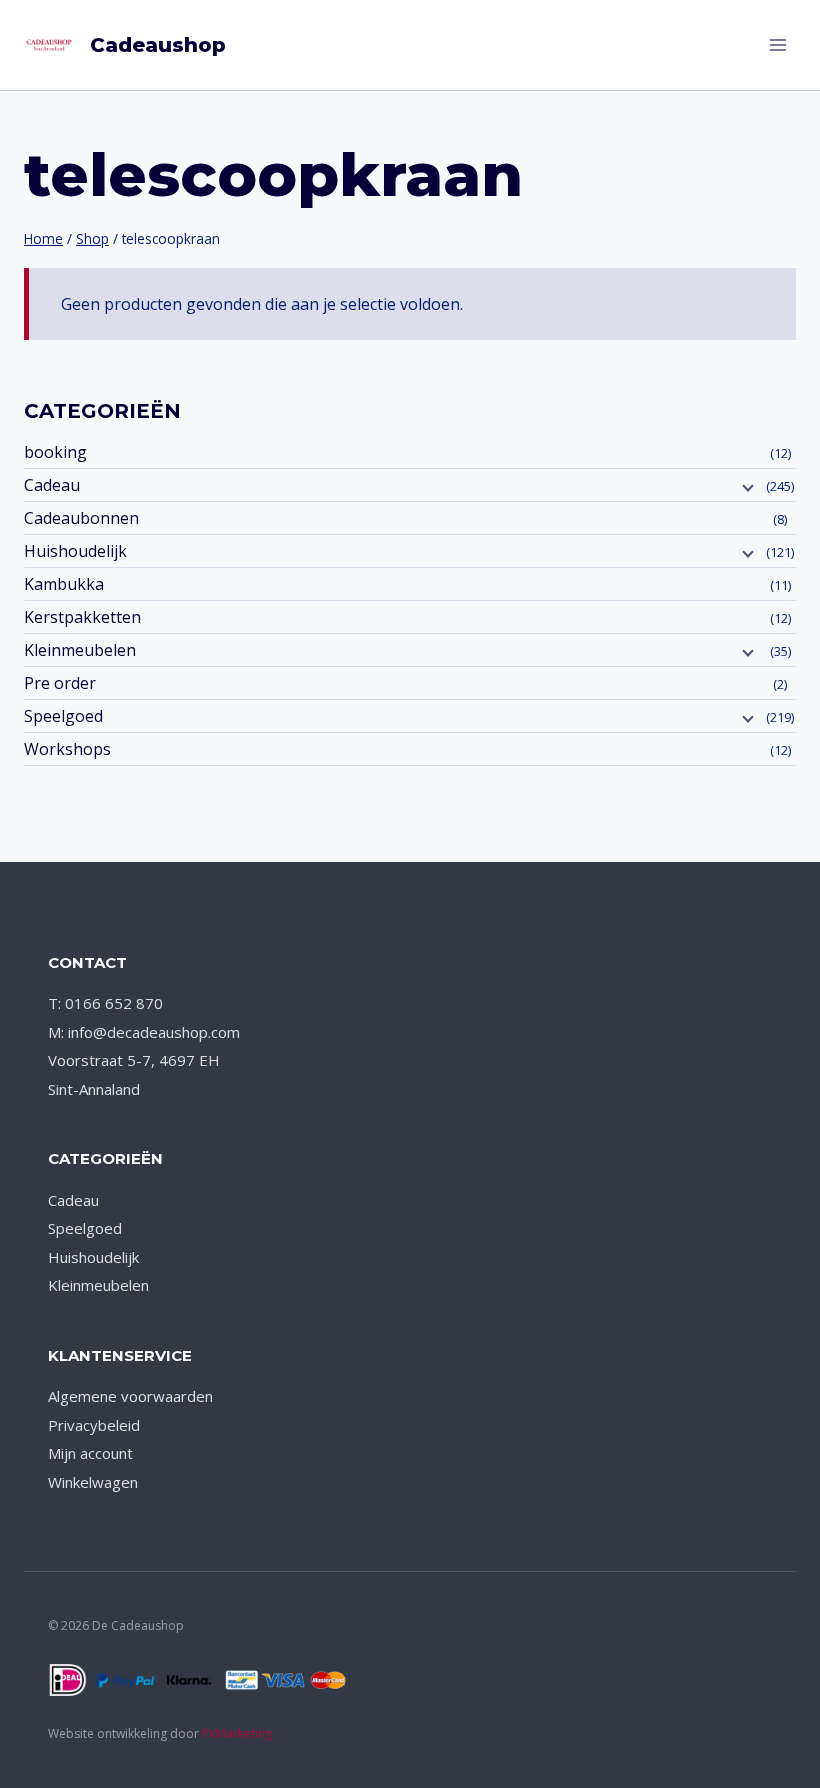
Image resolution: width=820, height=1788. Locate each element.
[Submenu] (746, 487)
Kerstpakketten (82, 617)
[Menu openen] (777, 44)
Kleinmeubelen (80, 650)
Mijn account (90, 1453)
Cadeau (52, 485)
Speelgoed (63, 716)
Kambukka (64, 584)
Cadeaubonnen (81, 518)
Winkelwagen (93, 1482)
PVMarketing (237, 1733)
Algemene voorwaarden (130, 1396)
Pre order (60, 683)
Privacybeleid (94, 1425)
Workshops (67, 749)
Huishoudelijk (75, 551)
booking (55, 452)
